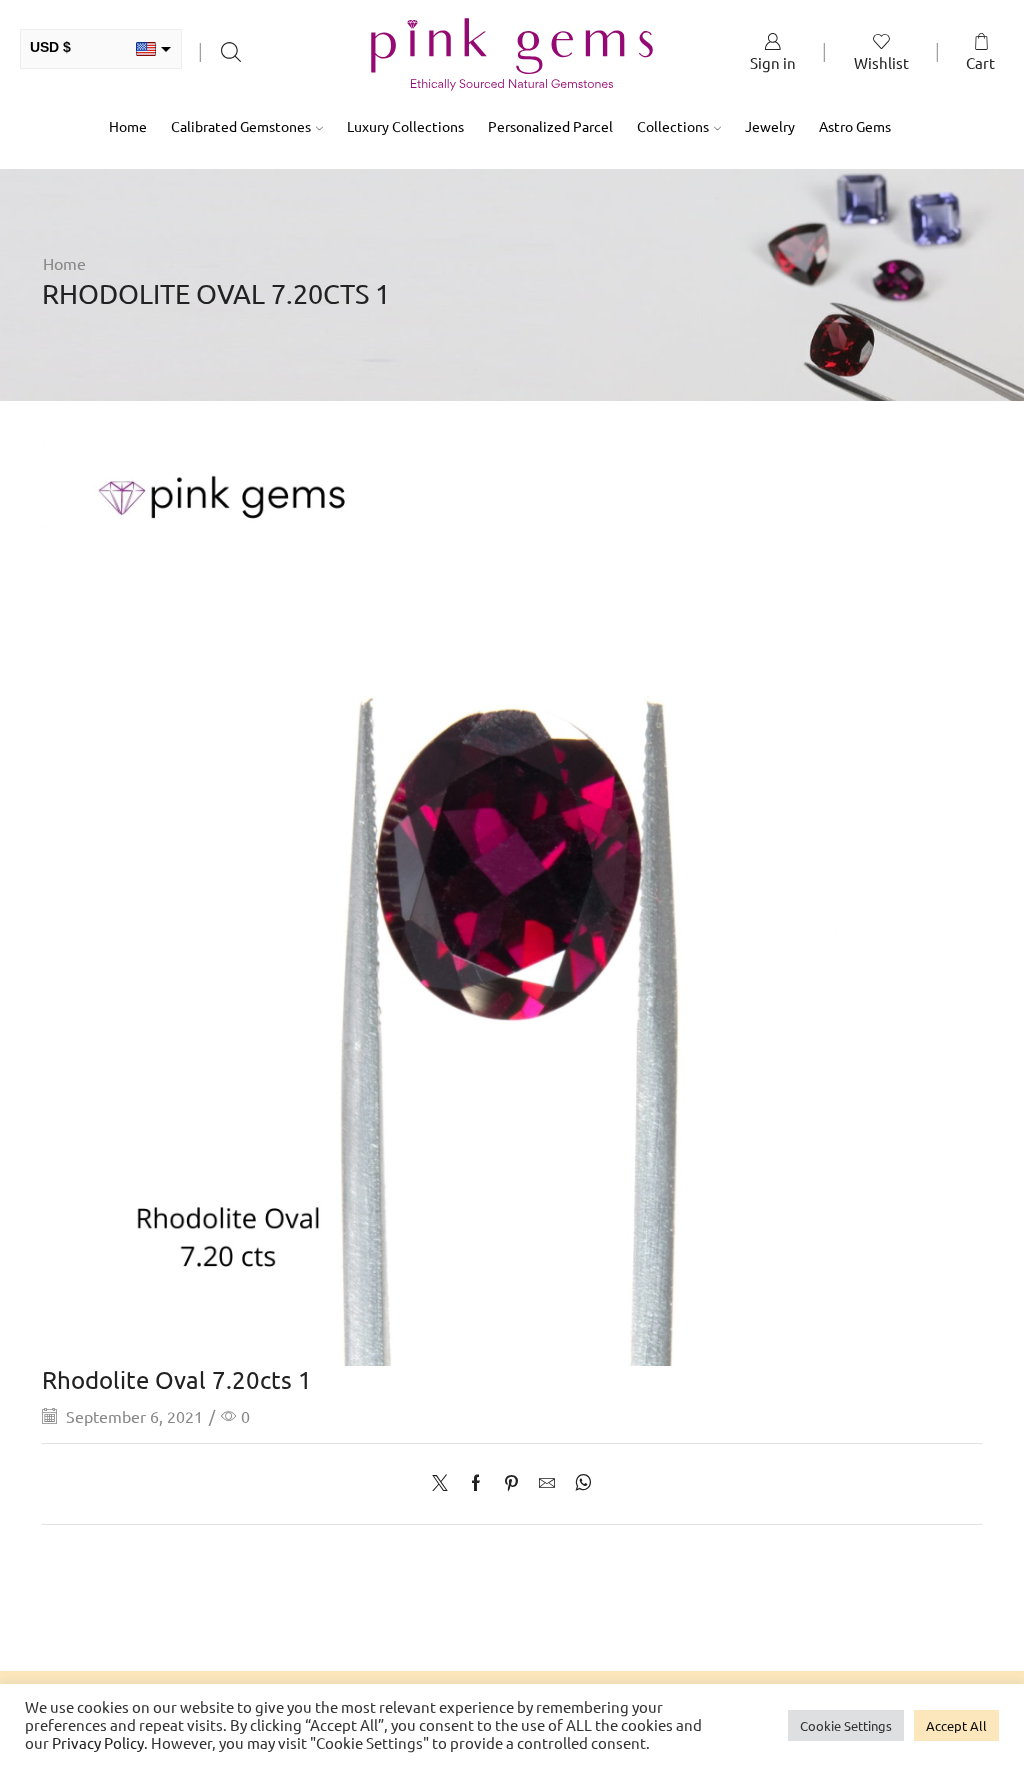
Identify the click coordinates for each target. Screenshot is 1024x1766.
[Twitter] (445, 1483)
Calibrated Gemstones (241, 126)
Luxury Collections (405, 126)
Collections (673, 126)
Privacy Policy (98, 1742)
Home (128, 126)
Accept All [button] (956, 1725)
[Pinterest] (511, 1483)
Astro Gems (855, 126)
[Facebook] (476, 1483)
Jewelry (770, 126)
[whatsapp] (578, 1483)
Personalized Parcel (550, 126)
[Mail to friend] (547, 1483)
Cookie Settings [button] (846, 1725)
